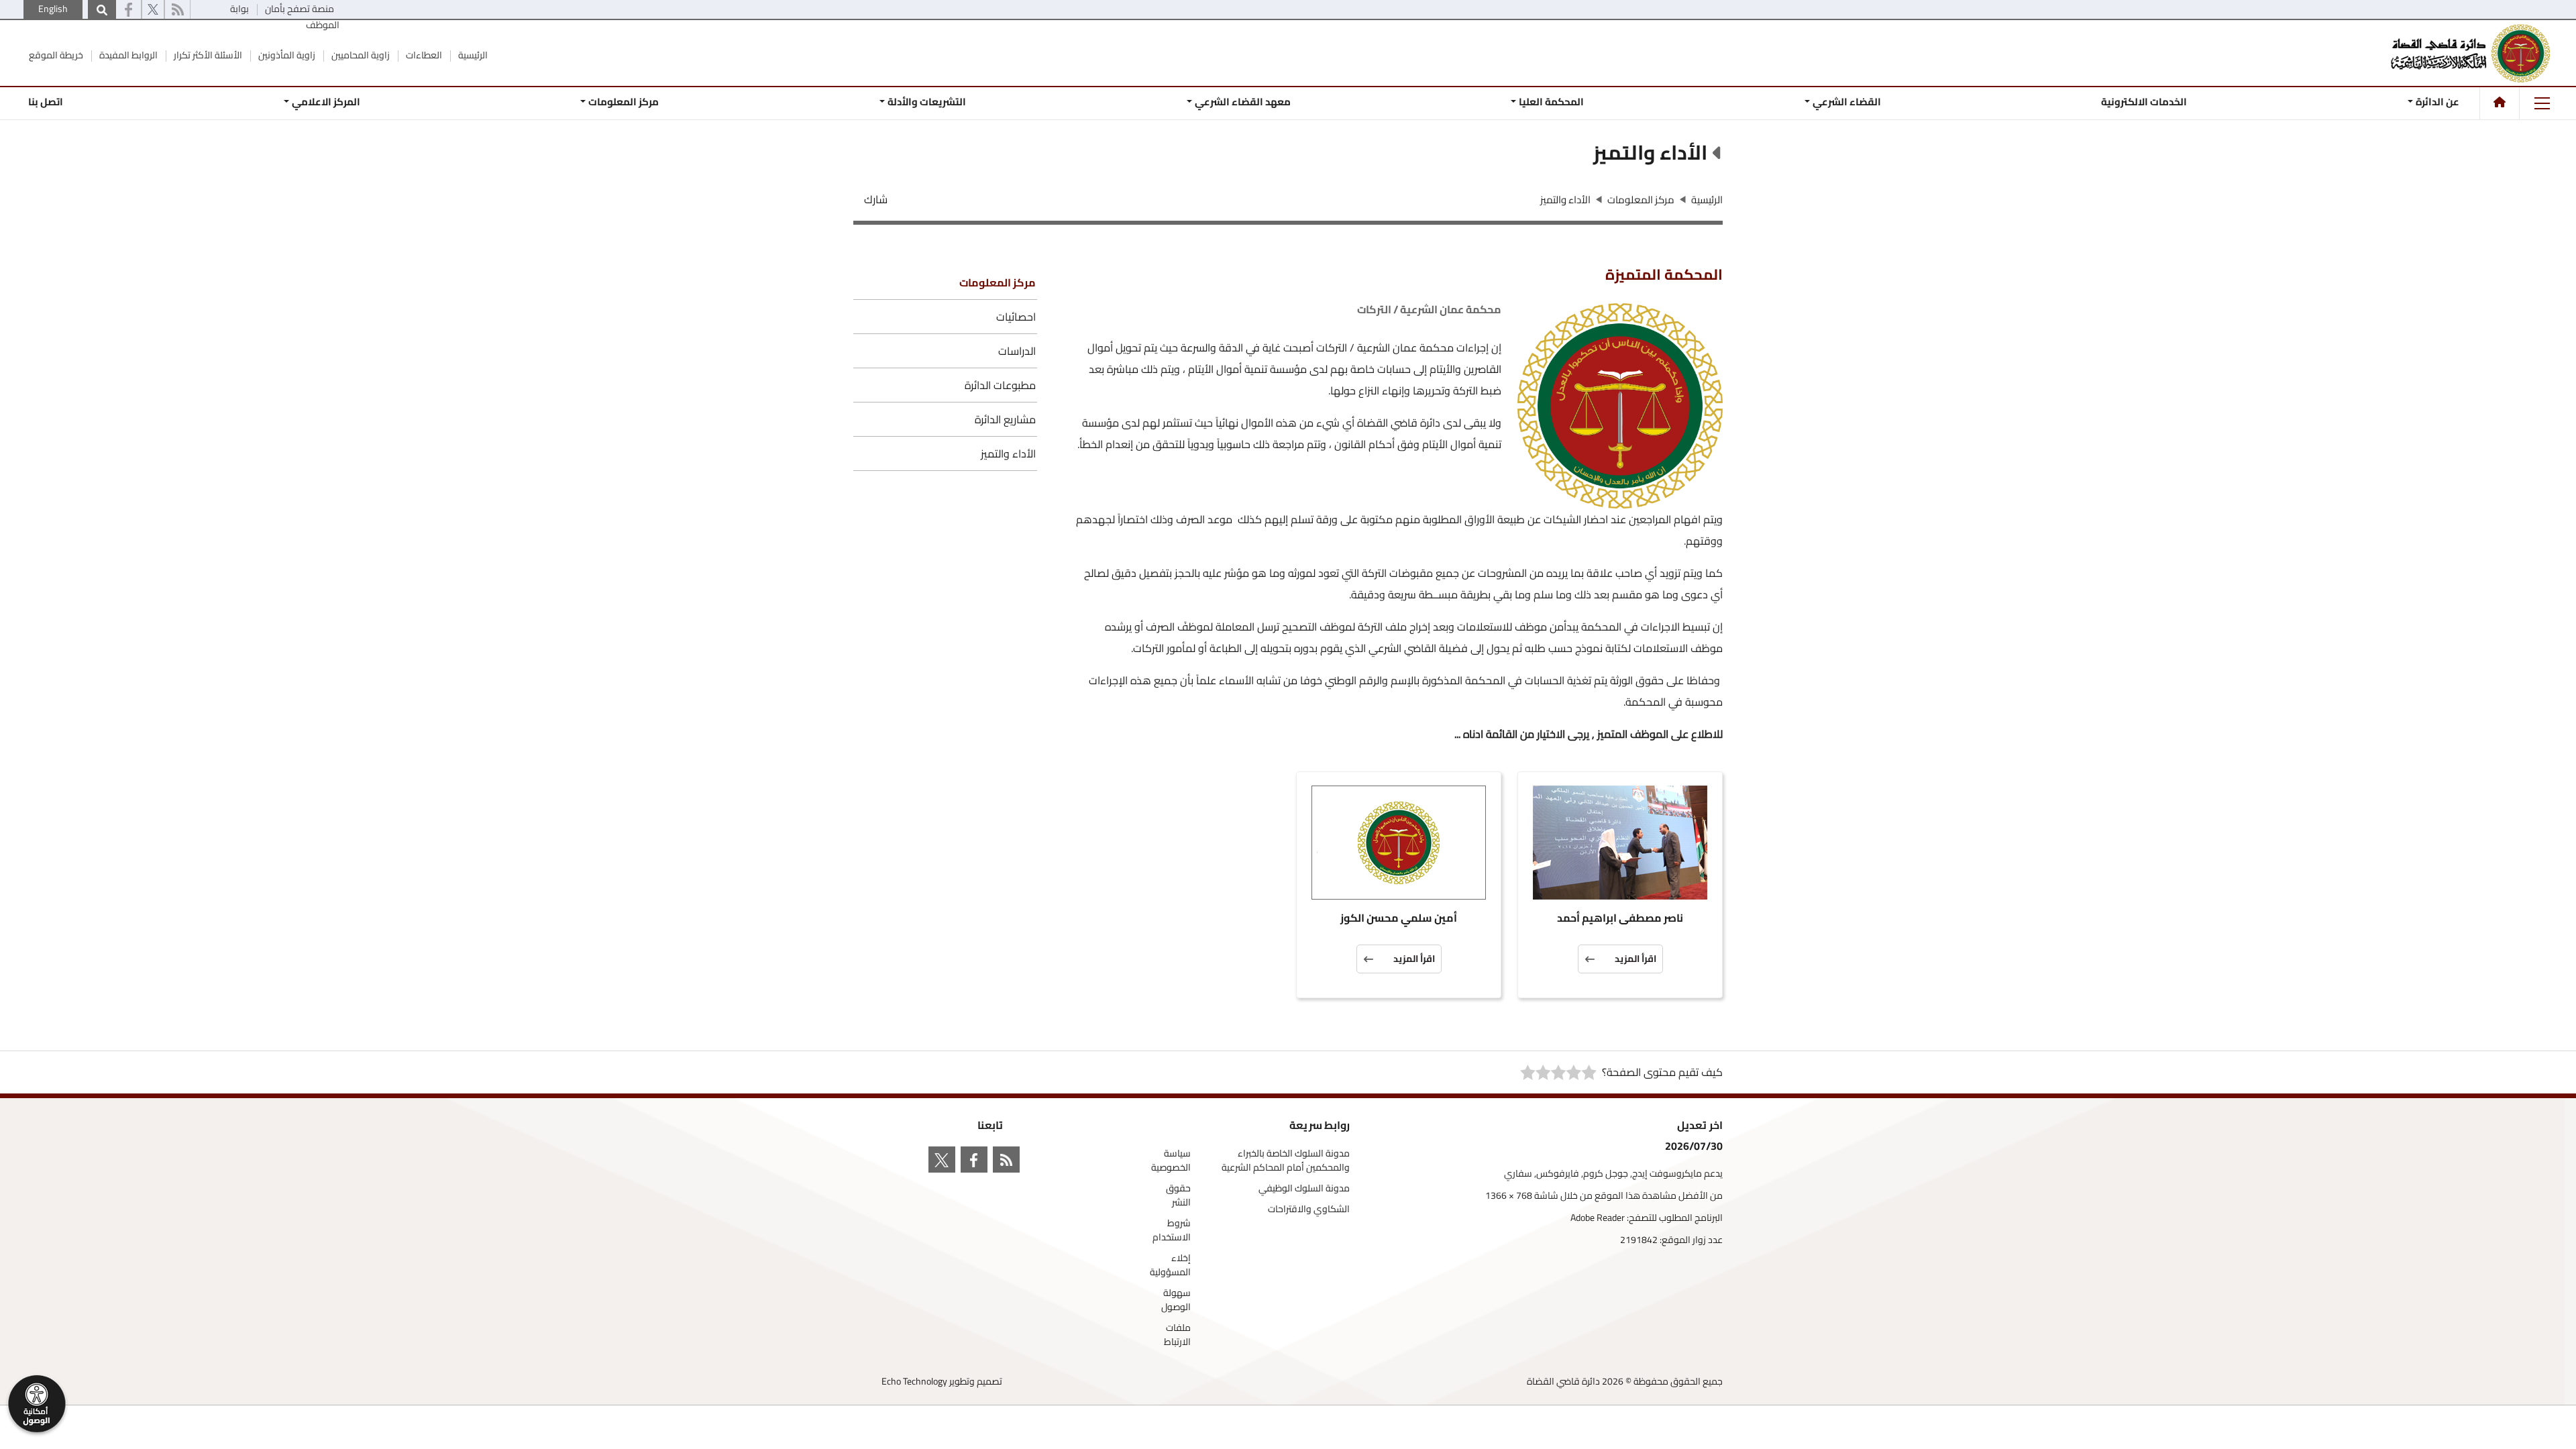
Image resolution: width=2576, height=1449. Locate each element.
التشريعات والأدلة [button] (927, 102)
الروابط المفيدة (127, 55)
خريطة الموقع (56, 55)
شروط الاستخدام (1172, 1230)
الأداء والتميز (1008, 453)
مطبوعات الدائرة (1000, 385)
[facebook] (128, 10)
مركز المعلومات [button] (624, 102)
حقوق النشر (1178, 1195)
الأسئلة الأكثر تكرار (207, 55)
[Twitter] (945, 1162)
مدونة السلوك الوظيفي (1304, 1188)
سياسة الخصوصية (1171, 1161)
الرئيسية (472, 55)
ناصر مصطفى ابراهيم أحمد (1620, 919)
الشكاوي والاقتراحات (1309, 1209)
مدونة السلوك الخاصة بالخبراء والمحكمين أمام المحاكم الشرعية (1286, 1161)
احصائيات (1016, 317)
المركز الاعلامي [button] (326, 102)
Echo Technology (914, 1381)
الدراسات (1017, 351)
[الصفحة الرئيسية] (2500, 102)
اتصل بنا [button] (46, 102)
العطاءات (423, 55)
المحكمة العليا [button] (1551, 102)
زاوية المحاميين (360, 55)
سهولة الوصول (1176, 1300)
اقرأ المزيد (1635, 959)
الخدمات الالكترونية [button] (2144, 102)
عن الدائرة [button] (2437, 102)
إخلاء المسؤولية (1170, 1265)
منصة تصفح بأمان (299, 9)
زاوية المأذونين (286, 55)
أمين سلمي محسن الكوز (1399, 919)
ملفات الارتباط (1177, 1335)
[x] (153, 10)
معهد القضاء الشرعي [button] (1242, 102)
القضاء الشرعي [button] (1847, 102)
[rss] (177, 10)
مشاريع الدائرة (1005, 419)
